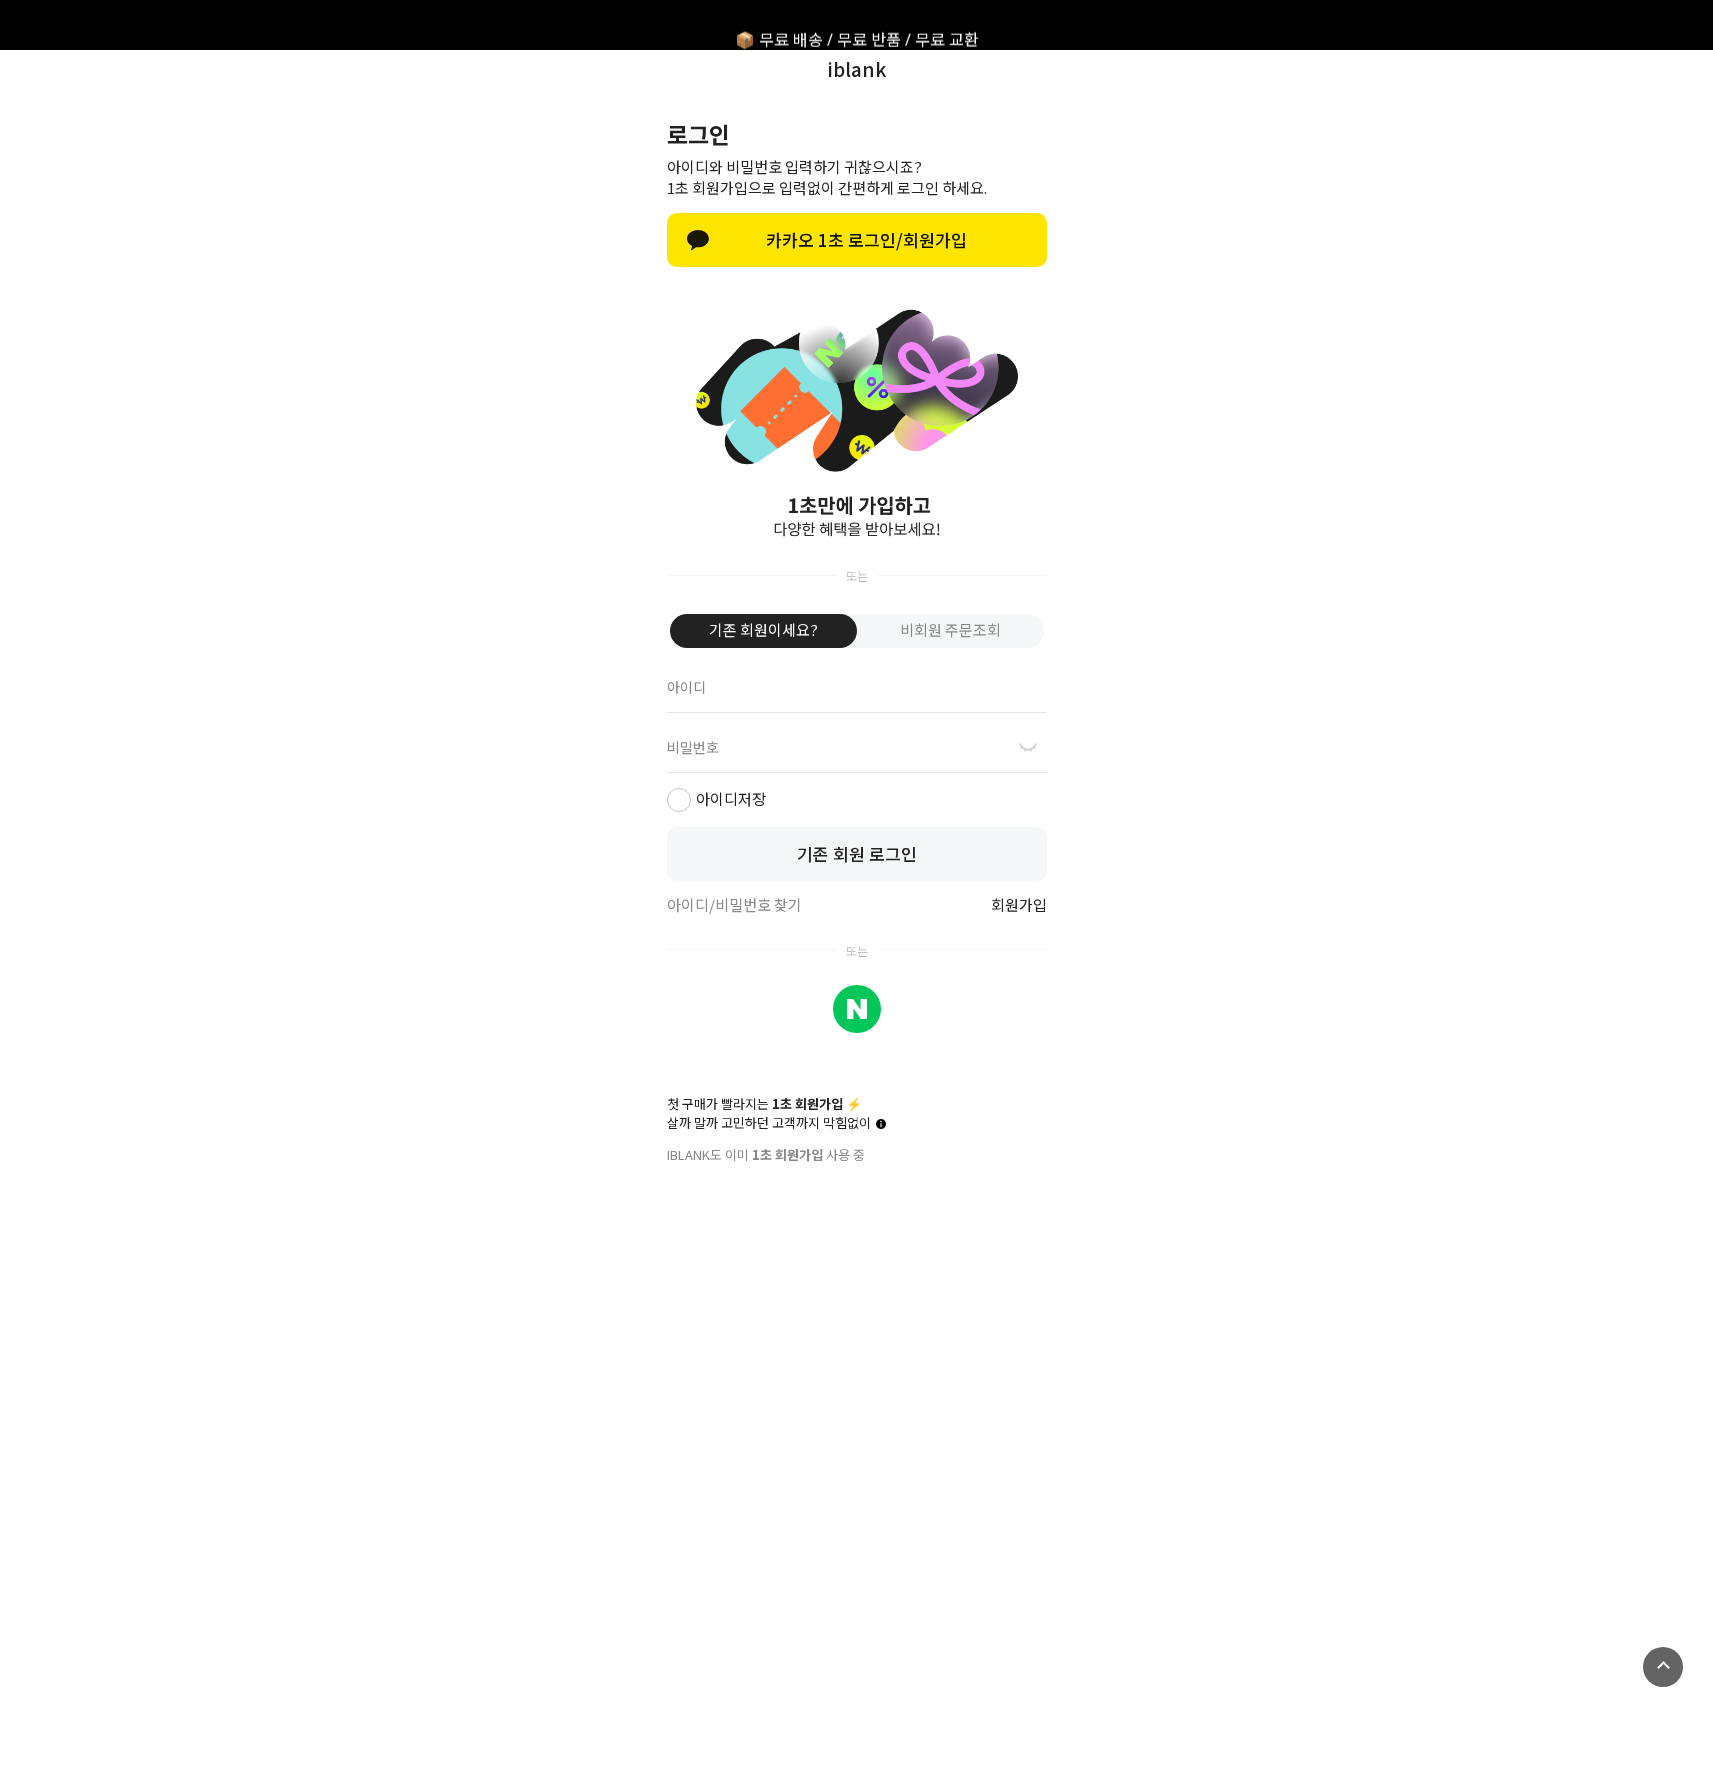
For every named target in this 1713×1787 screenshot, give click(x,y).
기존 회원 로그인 (857, 853)
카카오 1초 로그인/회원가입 (866, 239)
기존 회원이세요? (763, 629)
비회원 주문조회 (950, 629)
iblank (857, 68)
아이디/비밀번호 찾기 (734, 905)
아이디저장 (731, 798)
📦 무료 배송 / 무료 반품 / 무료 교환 (857, 25)
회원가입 (1019, 905)
